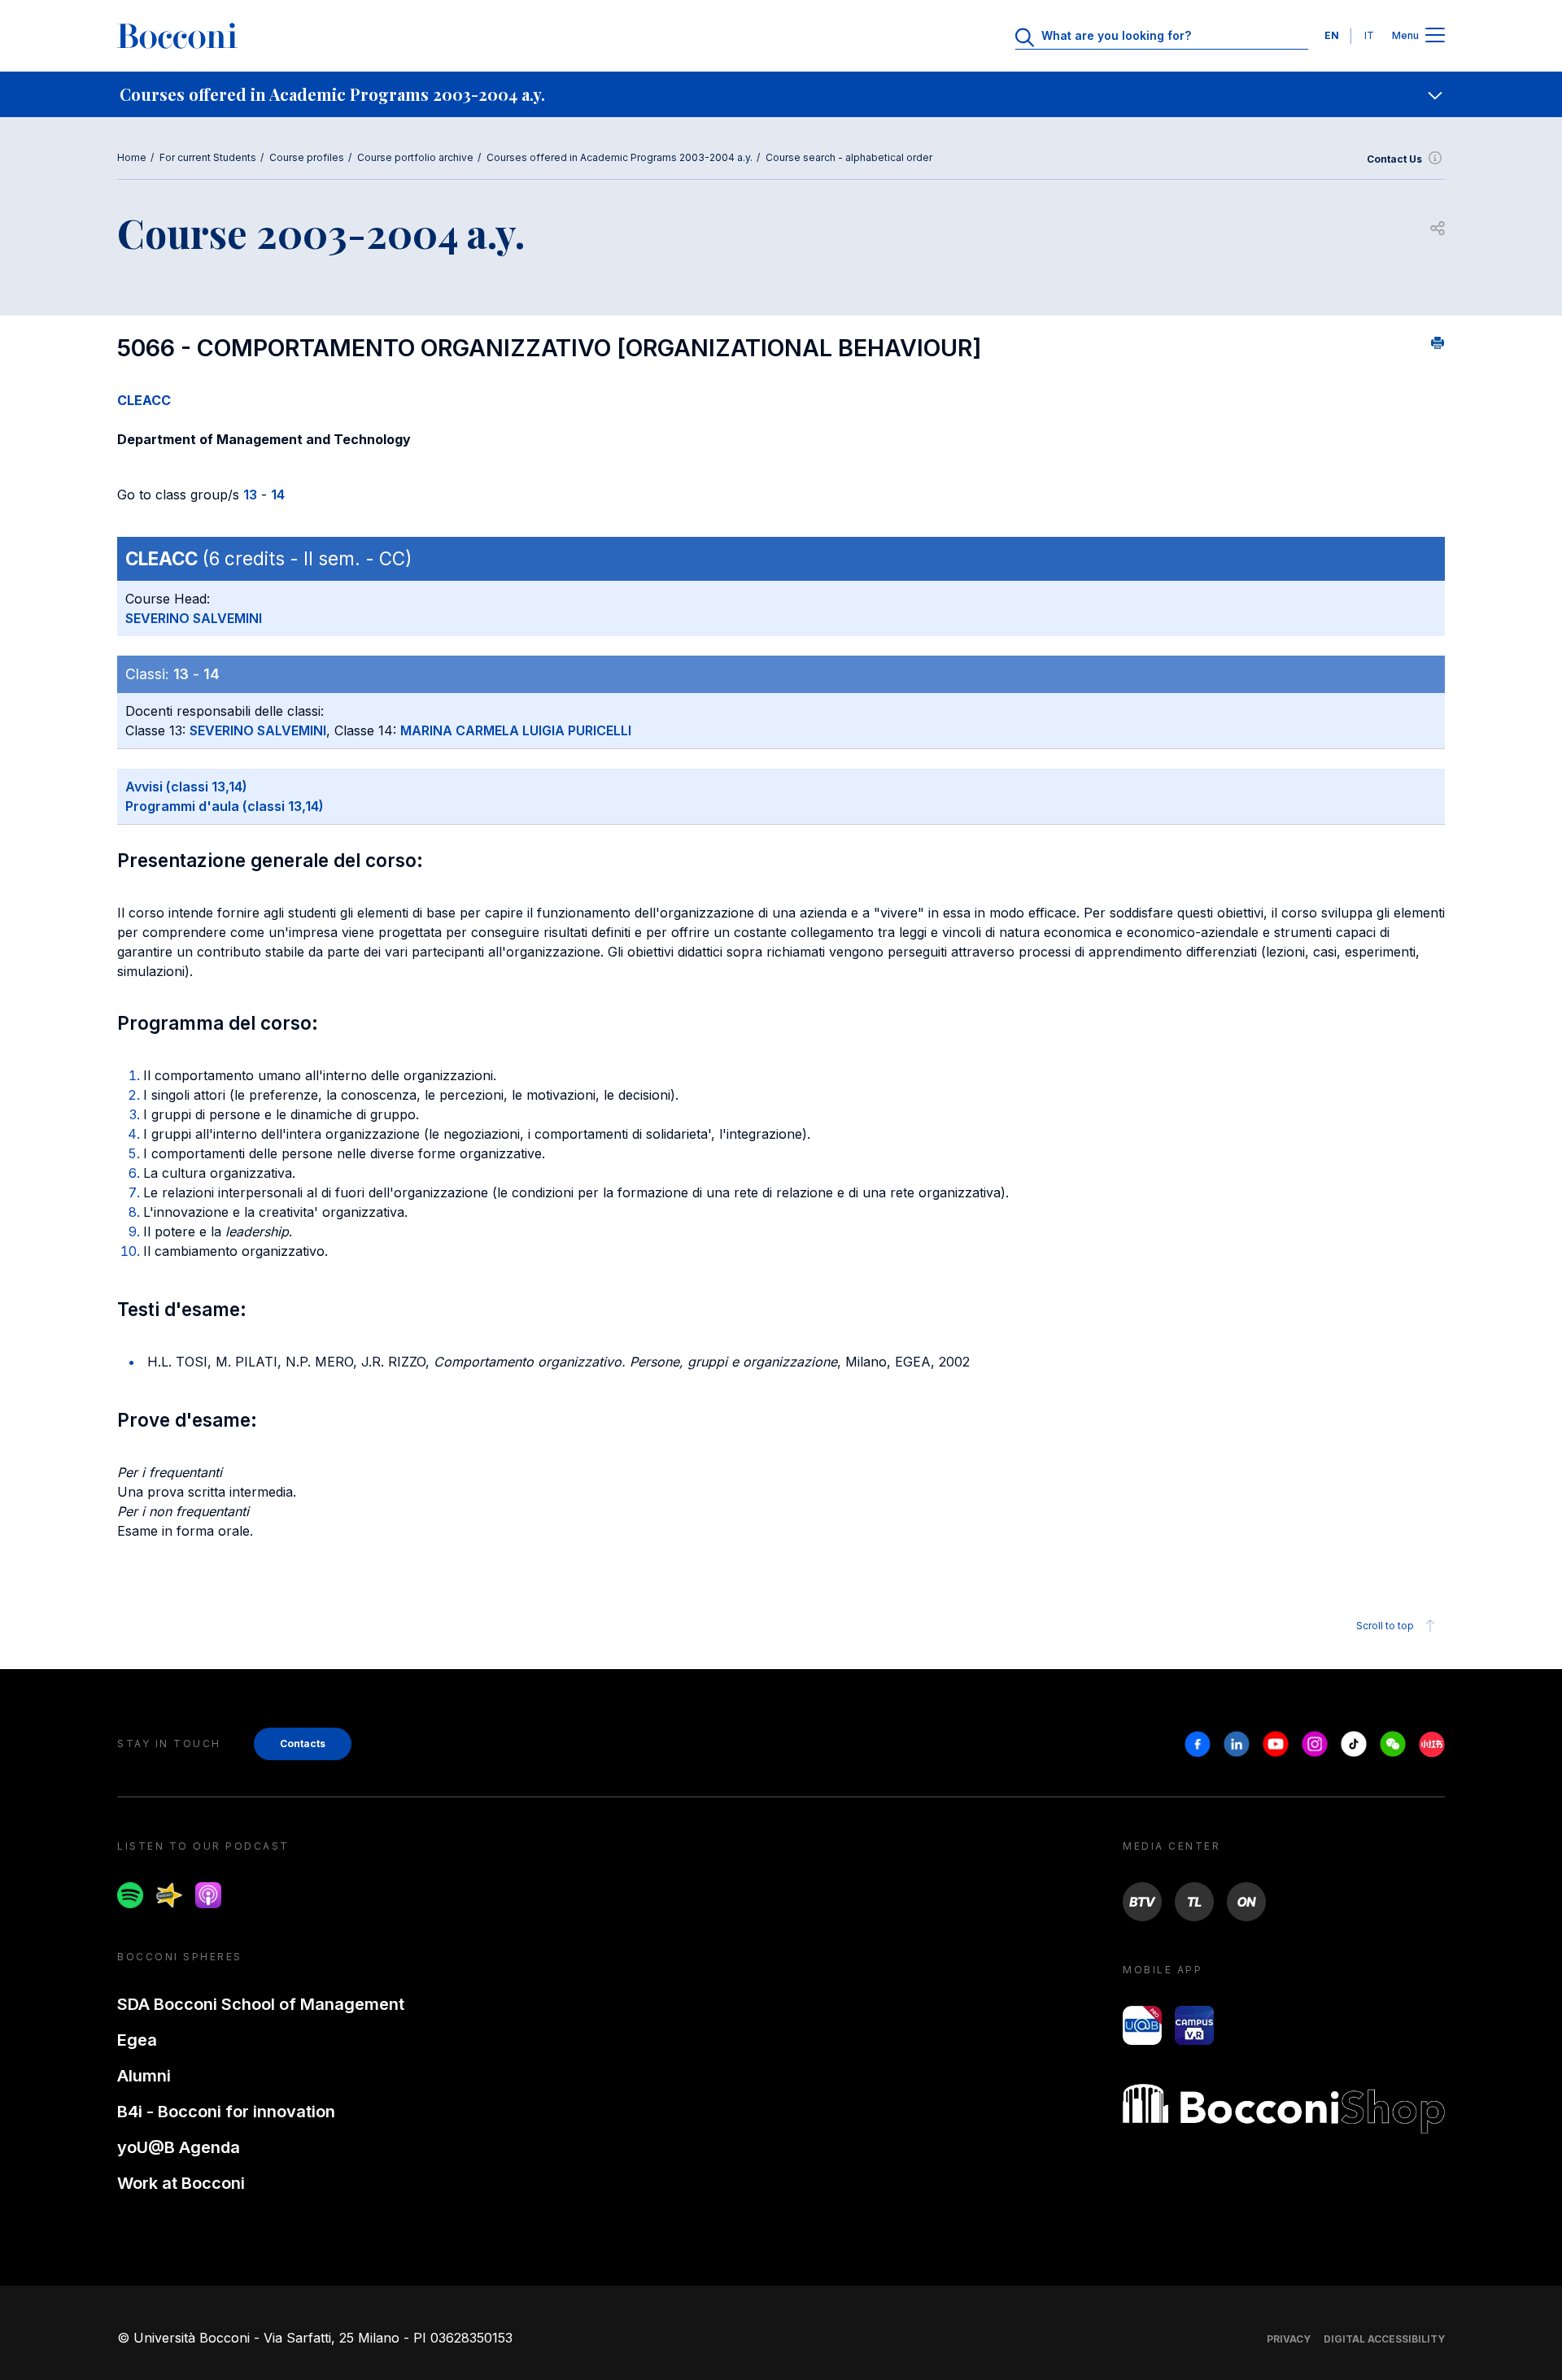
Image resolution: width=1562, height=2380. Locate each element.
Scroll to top (1385, 1626)
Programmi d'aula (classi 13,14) (225, 806)
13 (250, 495)
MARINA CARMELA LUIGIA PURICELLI (516, 730)
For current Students (208, 157)
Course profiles (307, 157)
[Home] (177, 36)
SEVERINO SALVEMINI (194, 618)
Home (132, 157)
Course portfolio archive (415, 157)
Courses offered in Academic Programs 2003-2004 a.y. (620, 157)
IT (1369, 35)
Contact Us (1394, 159)
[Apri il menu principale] (1435, 36)
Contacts (303, 1744)
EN (1332, 35)
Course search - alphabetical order (849, 157)
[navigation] (781, 94)
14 (278, 495)
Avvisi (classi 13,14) (186, 787)
